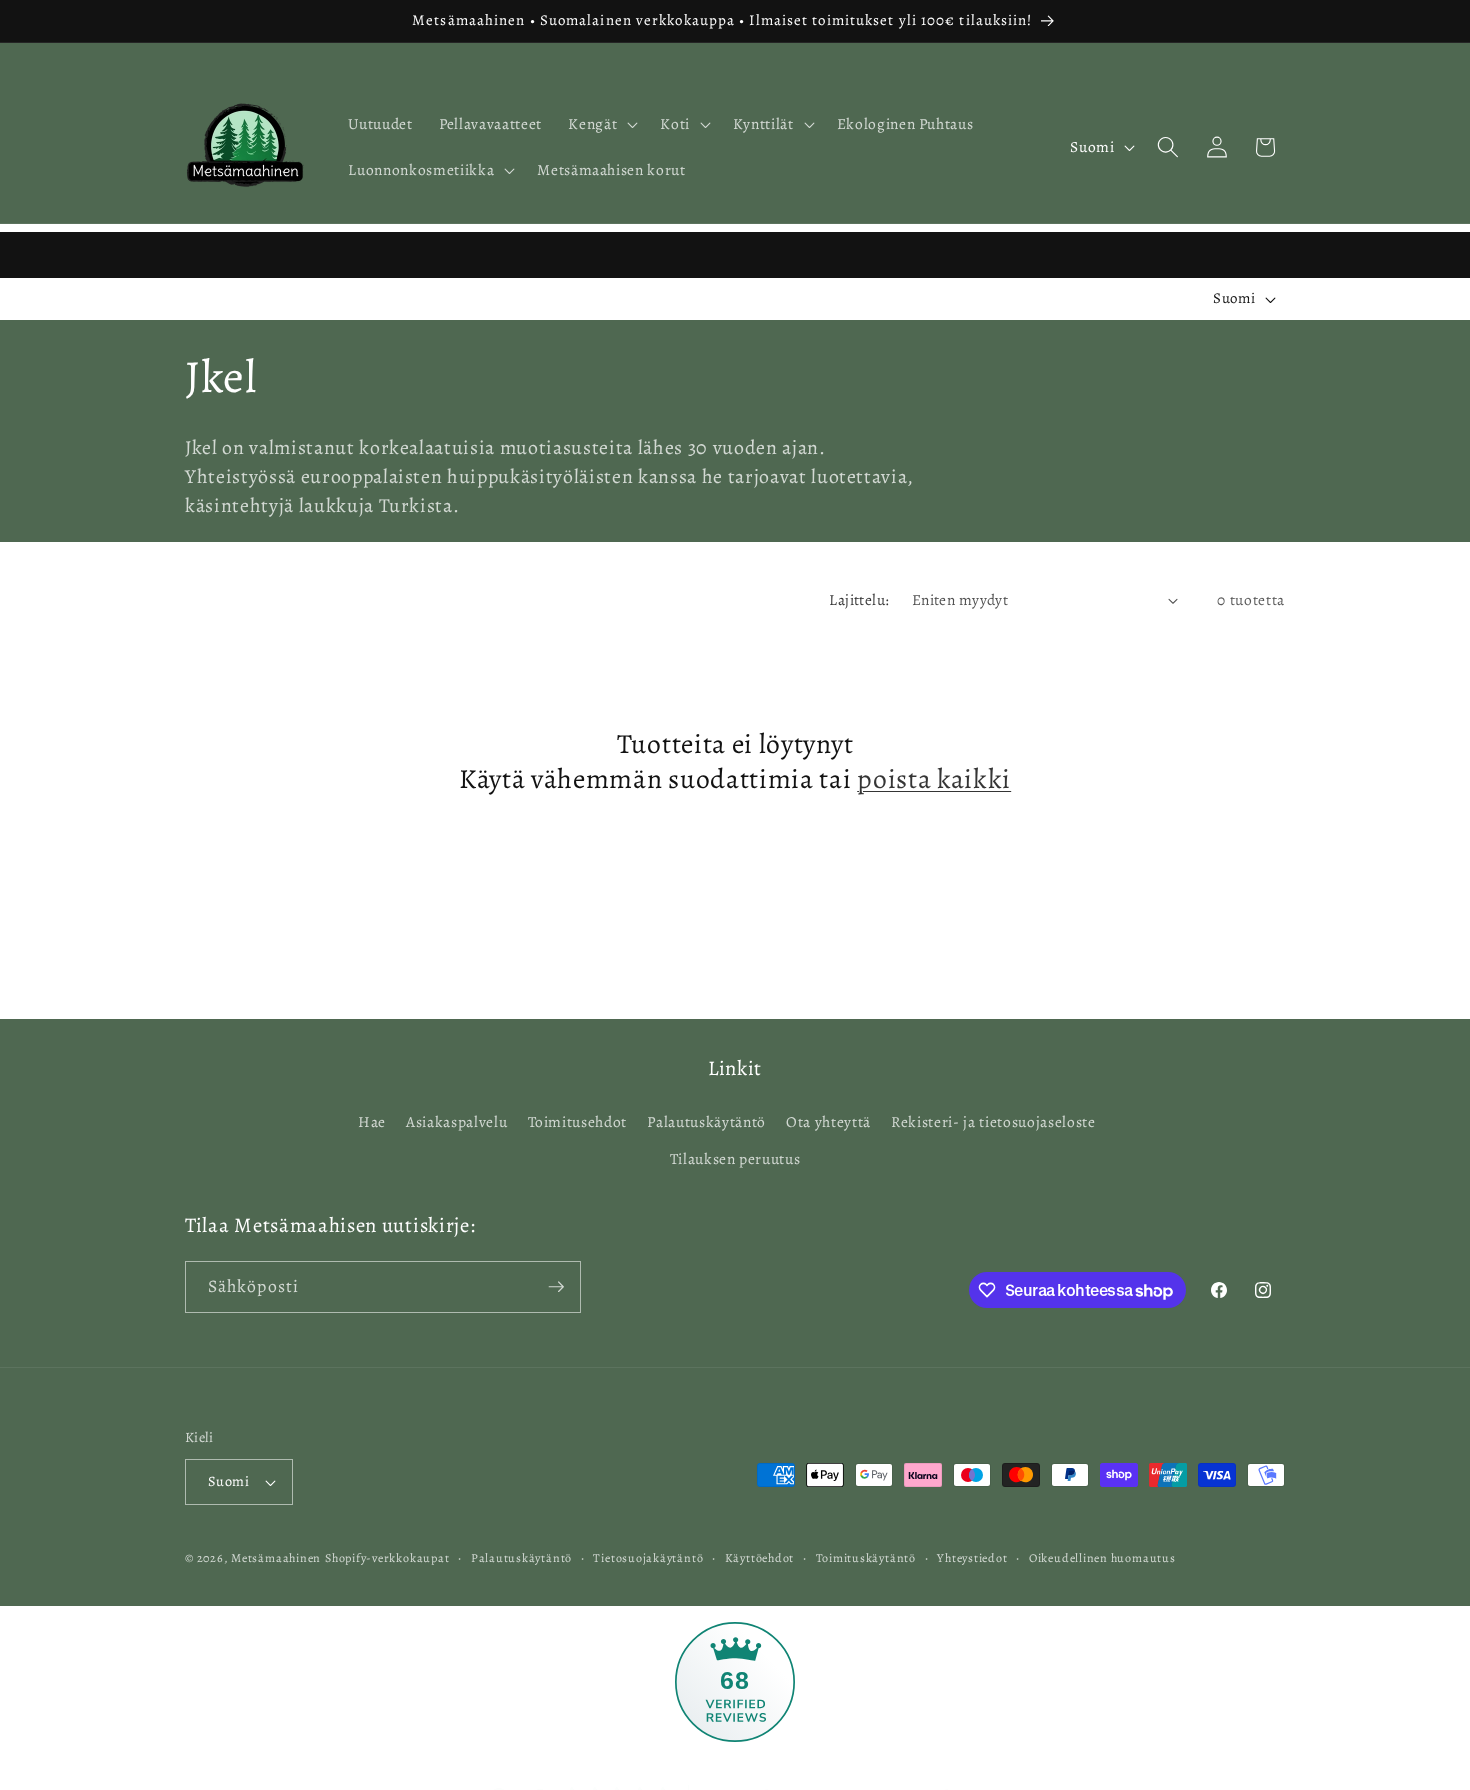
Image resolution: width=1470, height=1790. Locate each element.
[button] (601, 124)
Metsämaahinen (276, 1558)
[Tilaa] (556, 1287)
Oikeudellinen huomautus (1102, 1558)
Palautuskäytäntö (706, 1121)
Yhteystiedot (972, 1558)
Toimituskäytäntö (866, 1558)
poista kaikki (934, 781)
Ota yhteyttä (828, 1121)
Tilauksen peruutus (735, 1159)
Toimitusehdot (578, 1121)
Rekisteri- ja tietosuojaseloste (993, 1121)
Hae (372, 1121)
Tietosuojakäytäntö (648, 1558)
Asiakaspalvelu (456, 1121)
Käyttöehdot (759, 1558)
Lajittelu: (859, 599)
